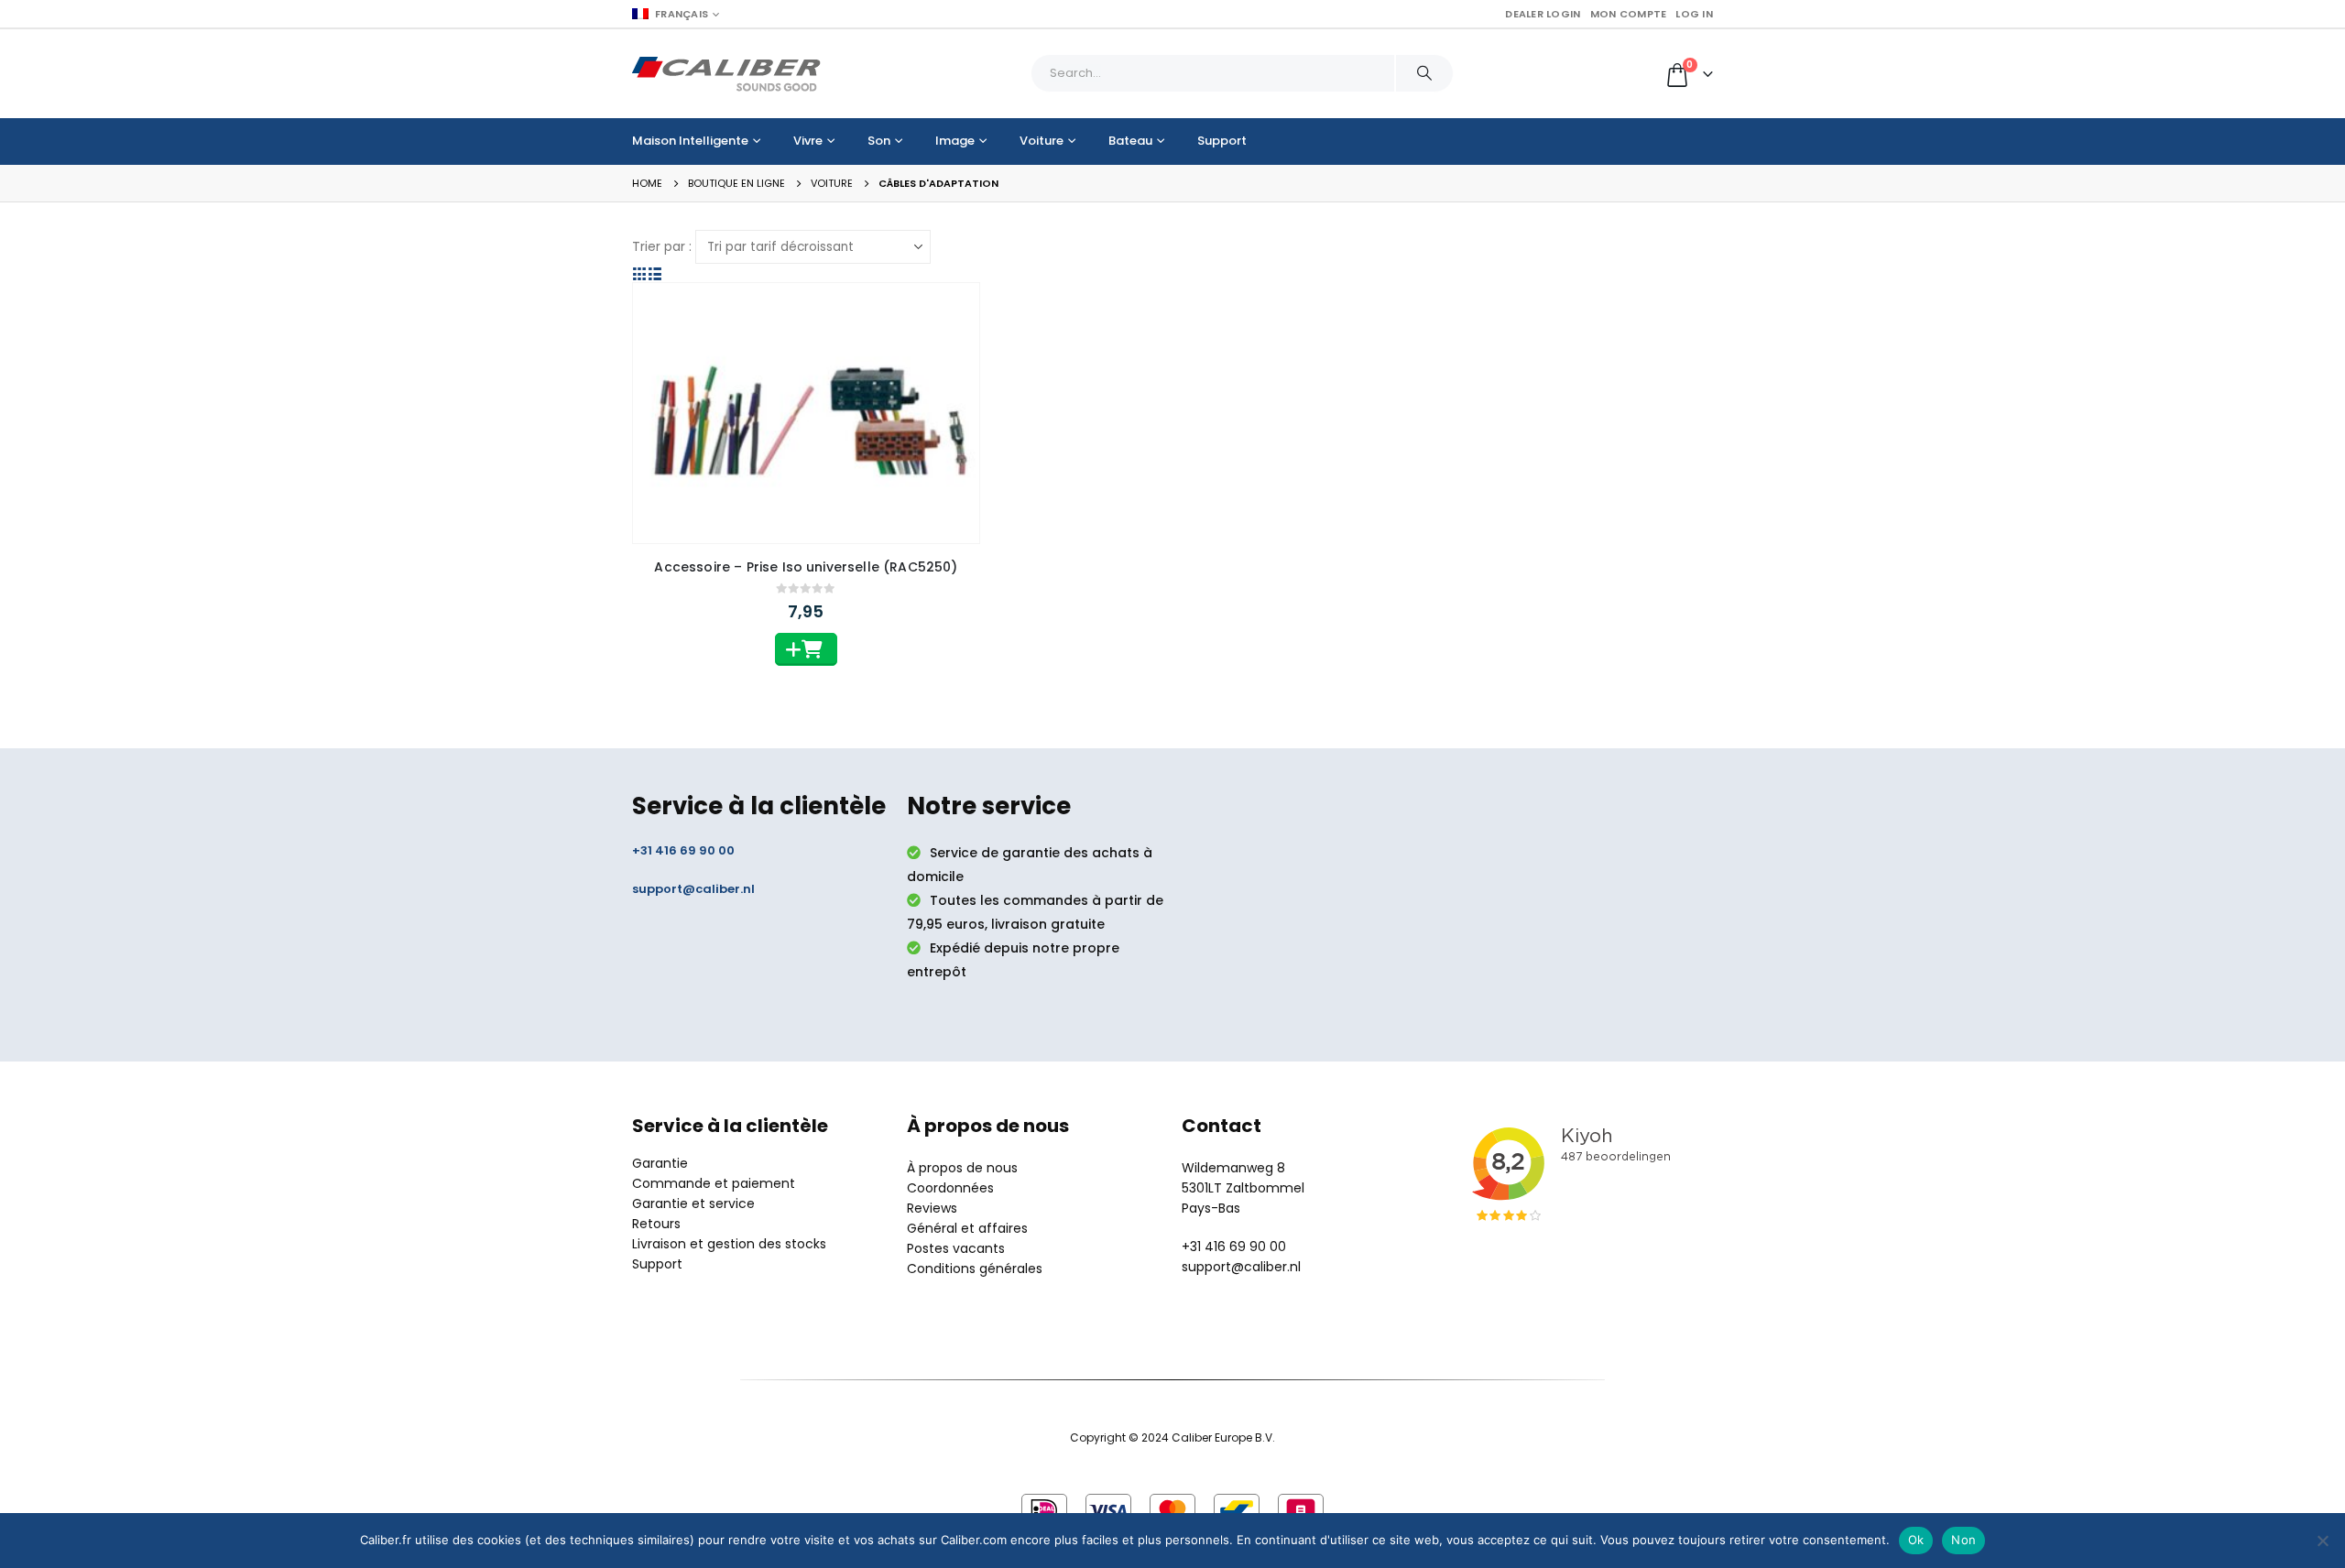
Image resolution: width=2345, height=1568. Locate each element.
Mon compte (1629, 14)
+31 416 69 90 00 (683, 850)
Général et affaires (967, 1228)
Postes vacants (956, 1248)
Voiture (1042, 141)
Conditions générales (975, 1269)
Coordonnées (950, 1188)
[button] (640, 273)
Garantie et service (693, 1203)
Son (879, 141)
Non (1963, 1540)
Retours (656, 1224)
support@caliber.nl (693, 889)
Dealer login (1543, 14)
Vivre (808, 141)
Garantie (660, 1163)
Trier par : (662, 246)
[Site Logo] (726, 74)
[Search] (1424, 73)
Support (1222, 141)
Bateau (1130, 141)
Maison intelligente (690, 141)
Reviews (932, 1208)
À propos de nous (962, 1168)
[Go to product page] (806, 413)
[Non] (2322, 1541)
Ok (1916, 1540)
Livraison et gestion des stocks (729, 1244)
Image (955, 141)
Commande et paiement (714, 1183)
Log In (1694, 14)
